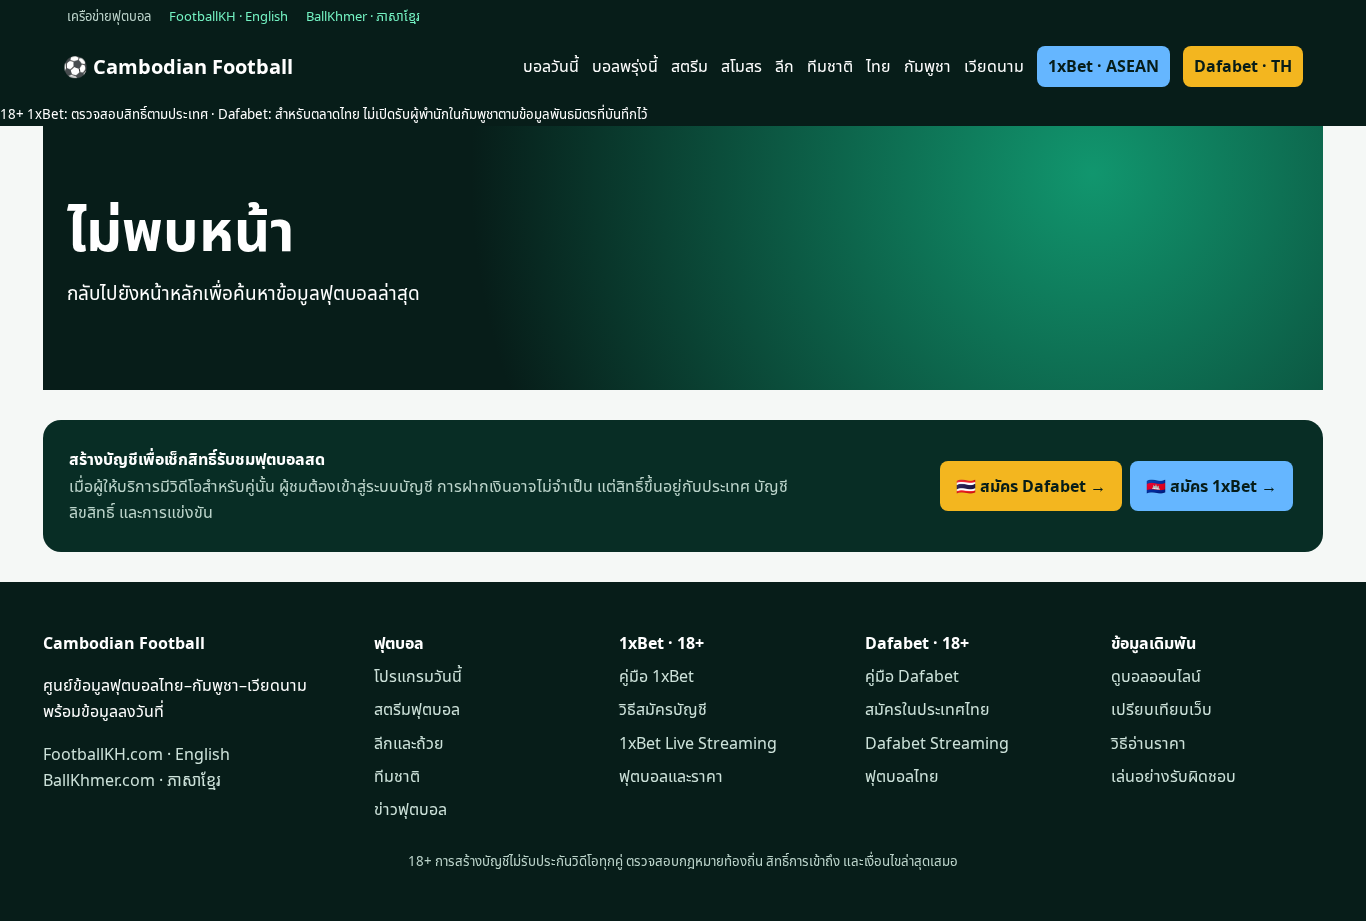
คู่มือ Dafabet (912, 676)
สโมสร (741, 66)
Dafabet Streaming (937, 743)
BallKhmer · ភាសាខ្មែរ (363, 16)
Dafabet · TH (1243, 66)
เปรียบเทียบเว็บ (1161, 709)
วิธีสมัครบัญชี (663, 709)
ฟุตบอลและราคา (671, 776)
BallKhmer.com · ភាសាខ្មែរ (132, 780)
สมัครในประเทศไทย (927, 709)
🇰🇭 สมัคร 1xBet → (1211, 486)
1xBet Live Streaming (698, 743)
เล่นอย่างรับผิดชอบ (1173, 776)
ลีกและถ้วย (409, 743)
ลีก (784, 66)
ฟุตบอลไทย (902, 776)
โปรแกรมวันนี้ (418, 676)
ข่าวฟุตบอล (410, 809)
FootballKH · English (228, 16)
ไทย (878, 66)
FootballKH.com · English (136, 754)
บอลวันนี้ (551, 66)
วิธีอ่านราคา (1148, 743)
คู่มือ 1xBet (656, 676)
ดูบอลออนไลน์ (1156, 676)
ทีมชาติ (830, 66)
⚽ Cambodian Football (178, 66)
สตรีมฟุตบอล (417, 709)
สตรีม (689, 66)
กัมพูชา (927, 66)
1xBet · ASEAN (1103, 66)
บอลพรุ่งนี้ (625, 66)
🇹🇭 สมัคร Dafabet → (1031, 486)
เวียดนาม (994, 66)
